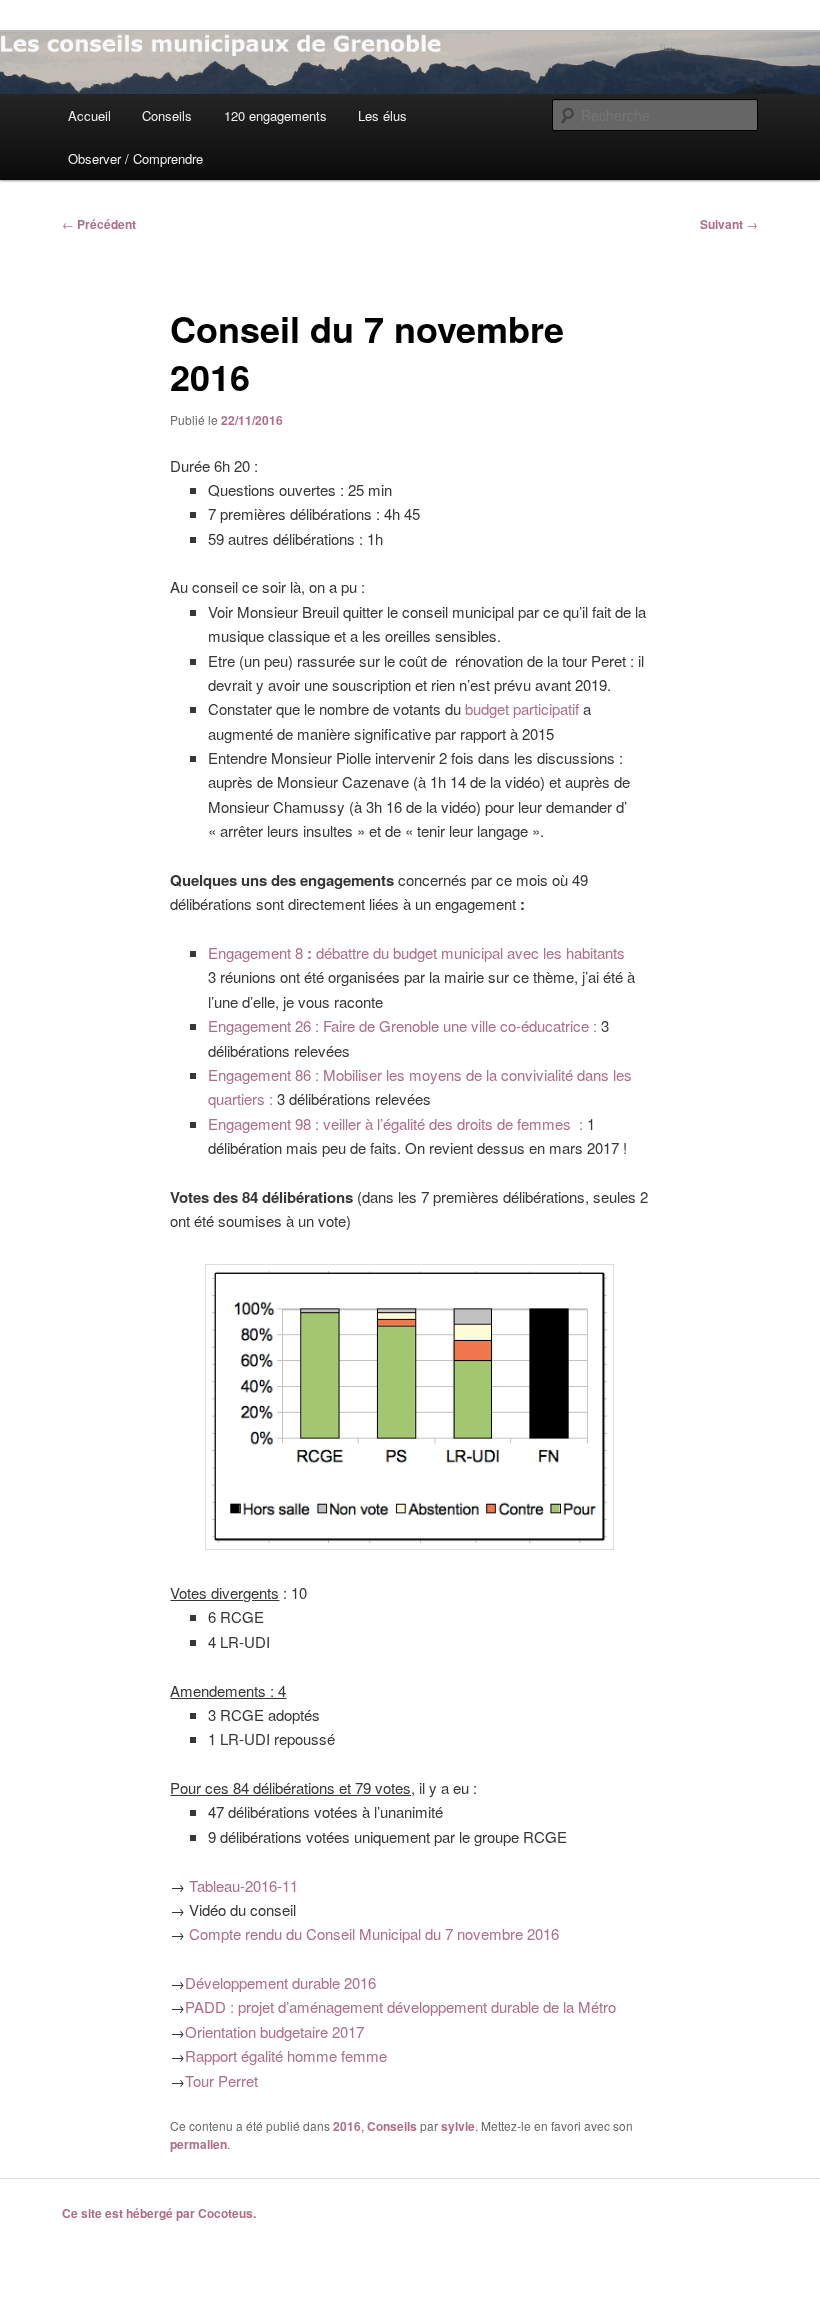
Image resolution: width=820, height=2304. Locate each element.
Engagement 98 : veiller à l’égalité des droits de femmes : (397, 1123)
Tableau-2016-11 (243, 1885)
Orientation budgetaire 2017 (274, 2031)
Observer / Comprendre (135, 158)
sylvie (458, 2126)
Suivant (729, 224)
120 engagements (275, 115)
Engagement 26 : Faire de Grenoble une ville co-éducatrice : (404, 1025)
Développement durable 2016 (280, 1982)
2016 (347, 2126)
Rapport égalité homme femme (286, 2055)
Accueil (89, 115)
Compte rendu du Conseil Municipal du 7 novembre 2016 (374, 1933)
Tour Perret (221, 2080)
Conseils (167, 115)
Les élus (382, 115)
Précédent (99, 224)
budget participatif (522, 708)
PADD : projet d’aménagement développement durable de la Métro (400, 2006)
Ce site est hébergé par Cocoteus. (159, 2213)
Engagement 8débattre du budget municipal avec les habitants (416, 952)
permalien (198, 2144)
